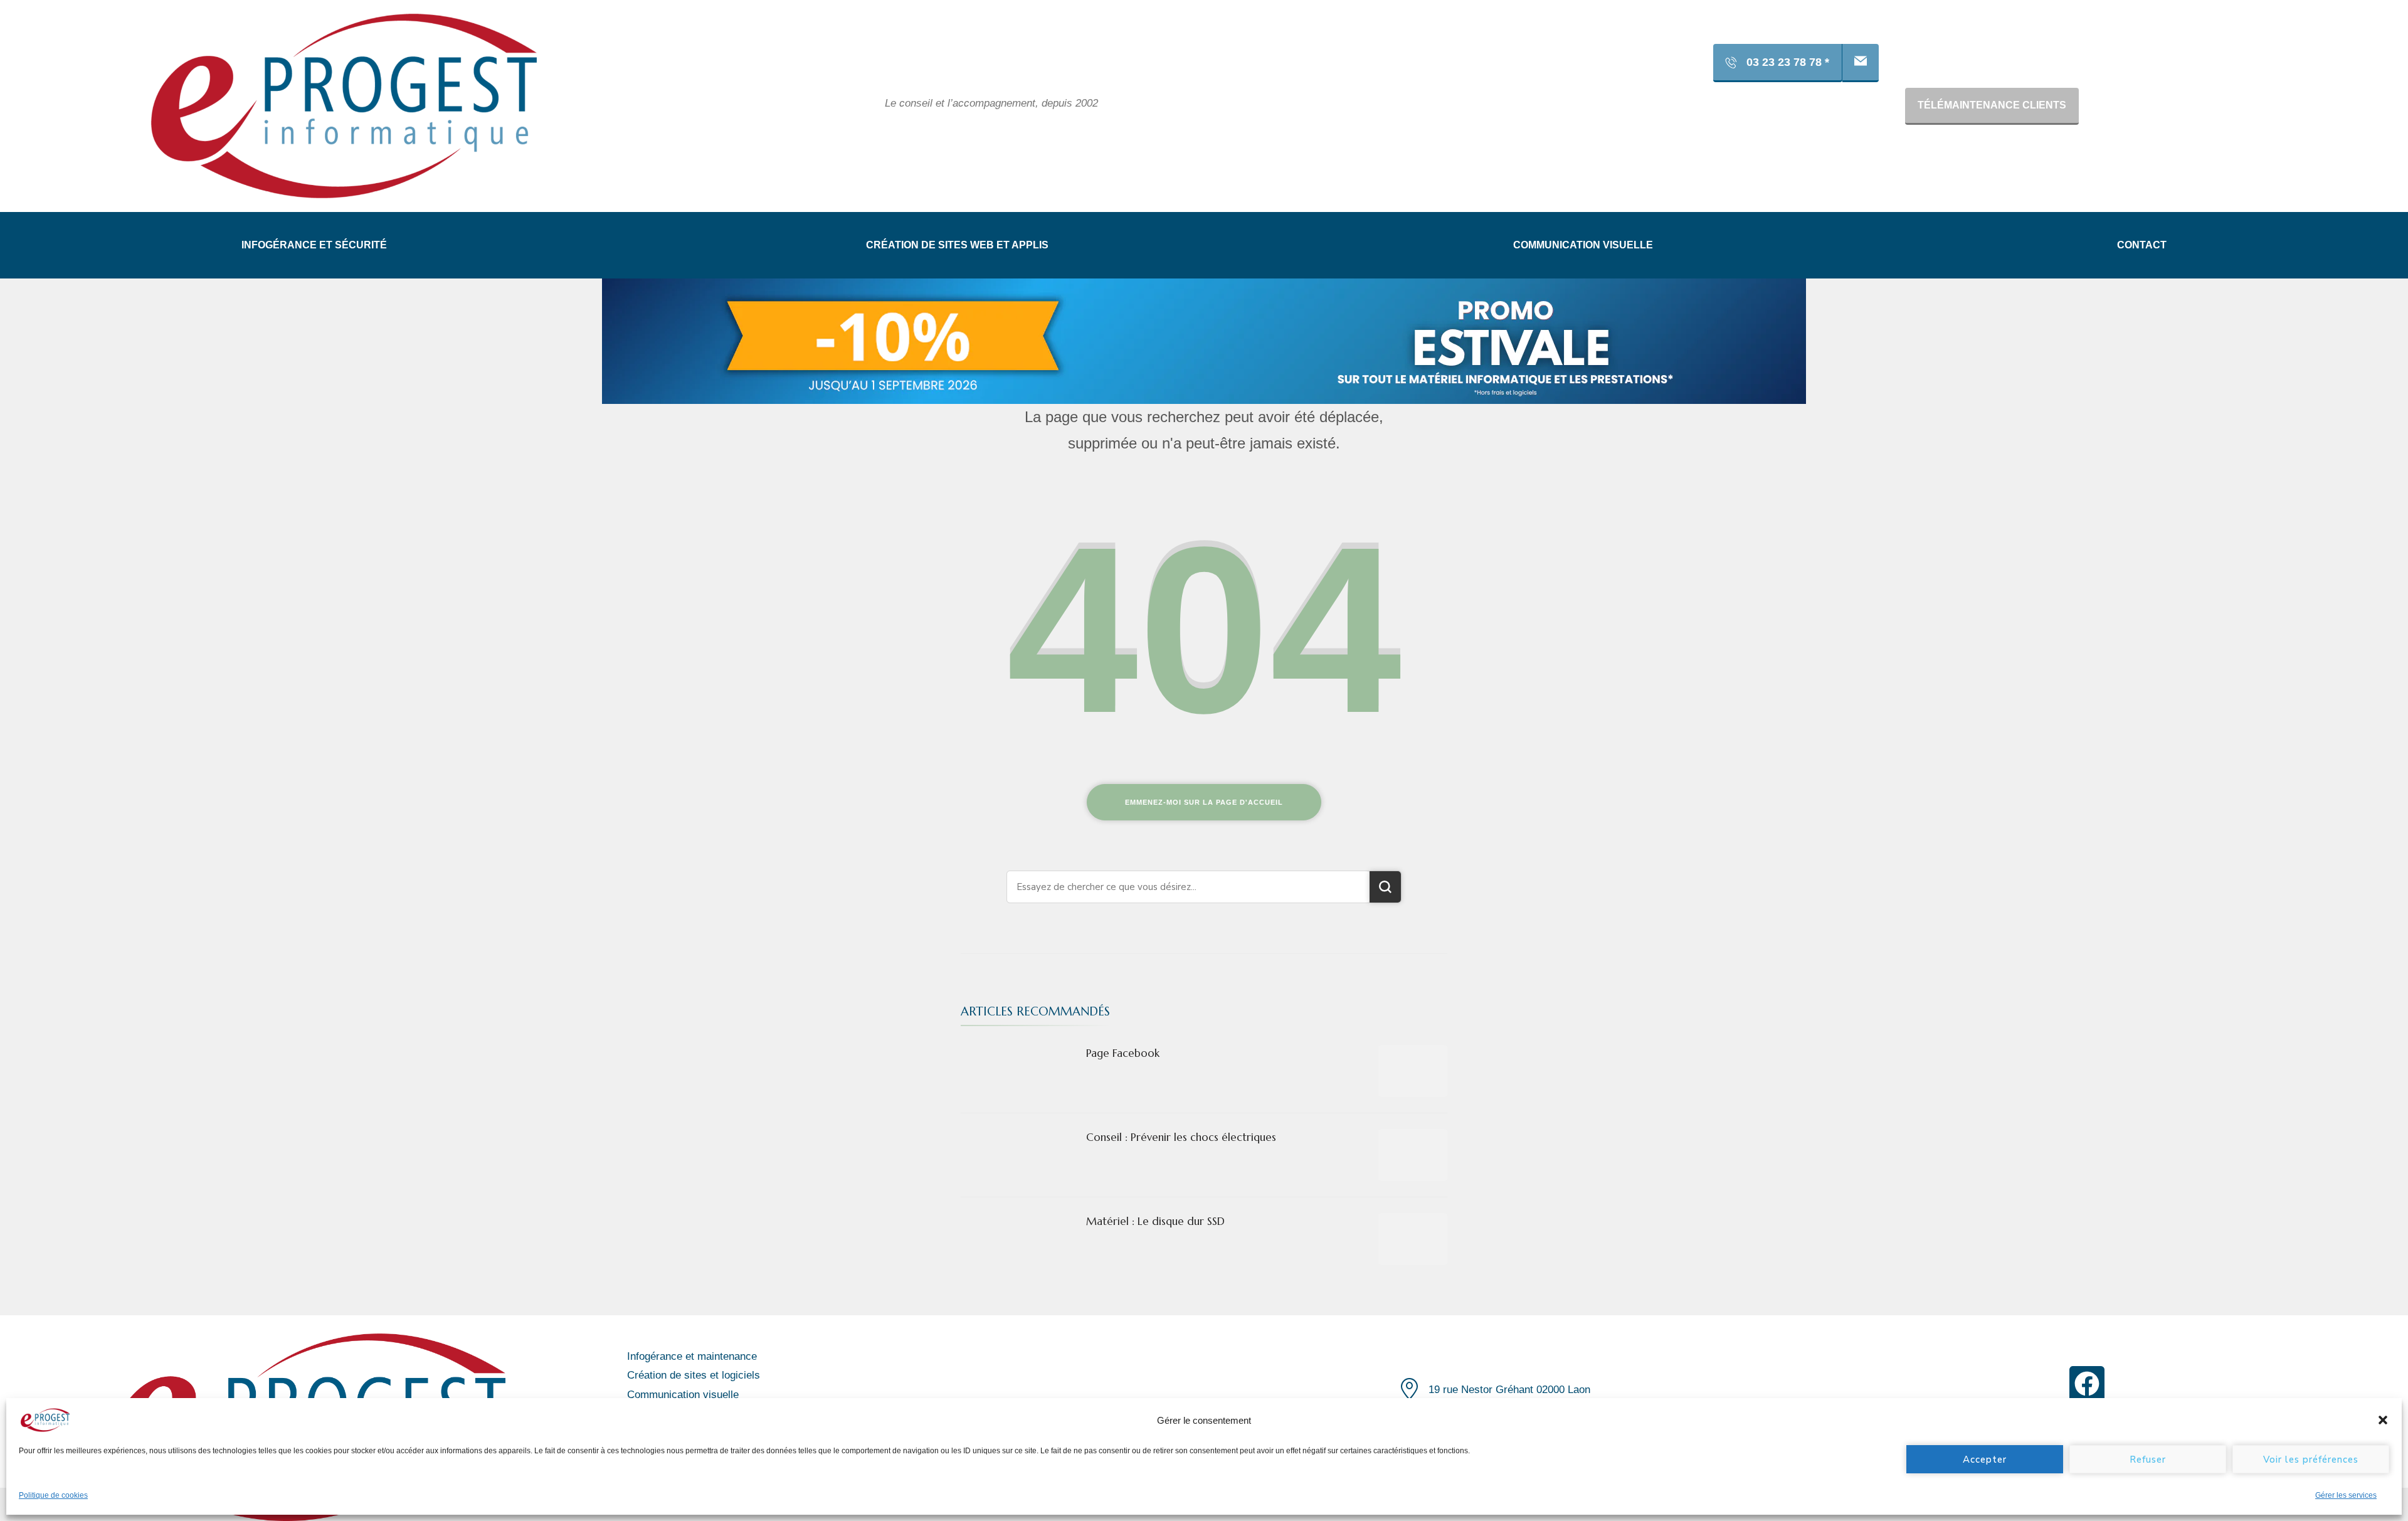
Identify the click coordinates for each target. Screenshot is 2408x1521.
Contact (2142, 245)
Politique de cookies (53, 1495)
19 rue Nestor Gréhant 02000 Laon (1509, 1390)
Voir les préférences (2311, 1460)
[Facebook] (2087, 1384)
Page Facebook (1123, 1053)
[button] (2383, 1420)
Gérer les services (2346, 1495)
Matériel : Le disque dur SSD (1155, 1221)
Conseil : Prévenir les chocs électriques (1181, 1137)
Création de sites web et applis (957, 245)
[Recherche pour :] (1188, 887)
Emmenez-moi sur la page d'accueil (1204, 802)
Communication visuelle (1583, 245)
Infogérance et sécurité (314, 245)
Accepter (1985, 1460)
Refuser (2148, 1460)
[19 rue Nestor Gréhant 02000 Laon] (1409, 1388)
